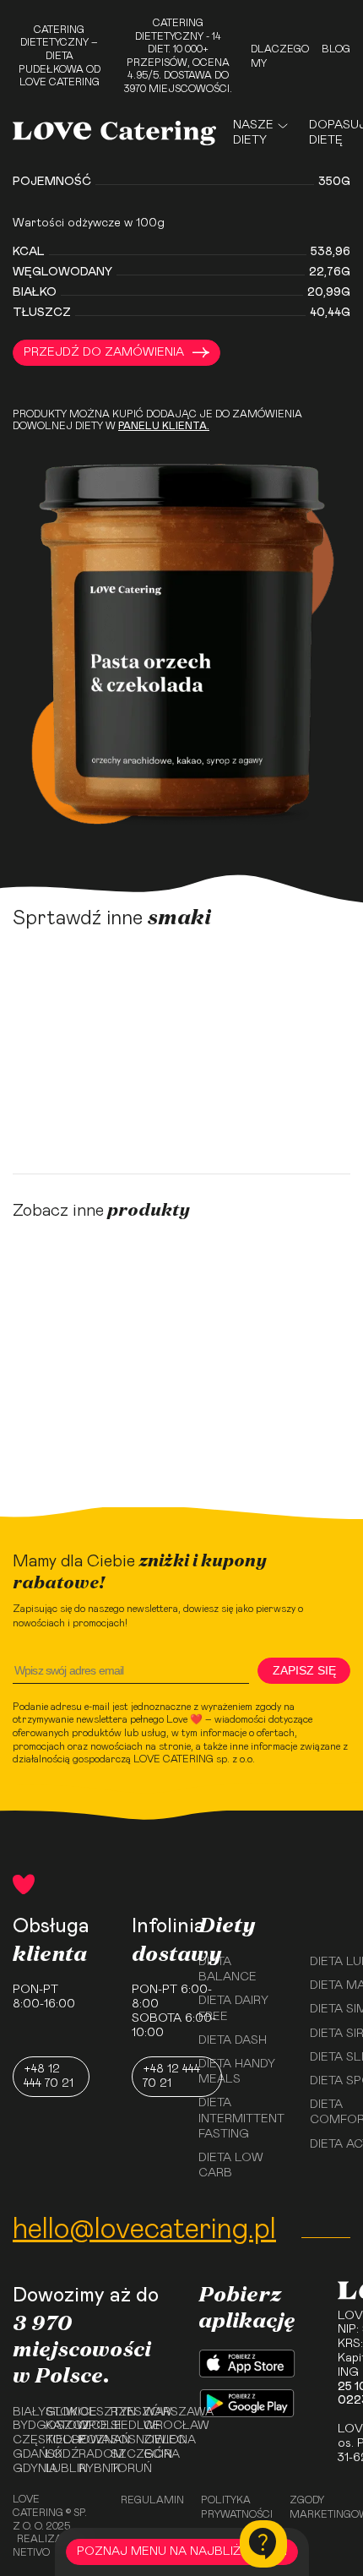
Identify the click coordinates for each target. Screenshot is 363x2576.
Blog (336, 49)
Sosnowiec (121, 2440)
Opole (89, 2426)
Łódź (56, 2454)
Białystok (23, 2412)
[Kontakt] (263, 2544)
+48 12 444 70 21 (49, 2076)
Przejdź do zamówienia (104, 352)
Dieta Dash (233, 2040)
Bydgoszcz (23, 2426)
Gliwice (56, 2412)
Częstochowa (23, 2440)
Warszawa (154, 2412)
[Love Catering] (114, 133)
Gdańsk (23, 2454)
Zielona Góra (154, 2447)
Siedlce (121, 2426)
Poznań (89, 2440)
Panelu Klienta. (164, 426)
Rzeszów (121, 2412)
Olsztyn (89, 2412)
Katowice (56, 2426)
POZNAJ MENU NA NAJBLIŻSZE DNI (182, 2551)
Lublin (56, 2469)
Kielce (56, 2440)
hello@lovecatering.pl (144, 2230)
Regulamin (152, 2500)
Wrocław (154, 2426)
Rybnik (89, 2469)
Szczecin (121, 2454)
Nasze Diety (253, 133)
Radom (89, 2454)
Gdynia (23, 2469)
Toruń (121, 2469)
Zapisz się (304, 1670)
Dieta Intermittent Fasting (241, 2118)
